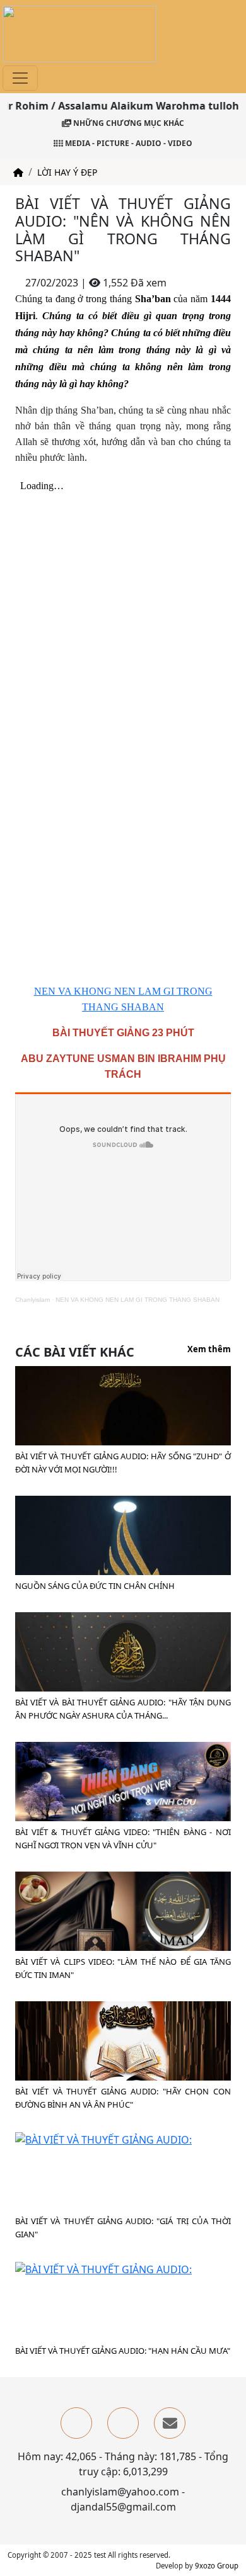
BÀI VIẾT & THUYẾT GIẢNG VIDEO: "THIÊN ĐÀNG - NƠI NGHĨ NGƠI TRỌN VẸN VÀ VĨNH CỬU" (123, 1839)
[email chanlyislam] (170, 2423)
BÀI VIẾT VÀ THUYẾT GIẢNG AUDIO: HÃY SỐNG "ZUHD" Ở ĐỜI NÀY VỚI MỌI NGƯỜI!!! (123, 1463)
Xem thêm (209, 1350)
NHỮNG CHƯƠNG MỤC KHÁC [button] (128, 123)
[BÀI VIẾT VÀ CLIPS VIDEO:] (123, 1931)
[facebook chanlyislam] (76, 2423)
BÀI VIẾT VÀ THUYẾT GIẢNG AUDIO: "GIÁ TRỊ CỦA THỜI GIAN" (123, 2228)
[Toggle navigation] (20, 78)
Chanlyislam (32, 1300)
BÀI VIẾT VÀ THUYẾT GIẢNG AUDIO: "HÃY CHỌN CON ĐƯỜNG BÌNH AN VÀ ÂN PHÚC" (123, 2098)
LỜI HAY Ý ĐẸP (67, 172)
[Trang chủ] (18, 172)
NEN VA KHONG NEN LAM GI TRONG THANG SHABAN (138, 1300)
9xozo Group (217, 2566)
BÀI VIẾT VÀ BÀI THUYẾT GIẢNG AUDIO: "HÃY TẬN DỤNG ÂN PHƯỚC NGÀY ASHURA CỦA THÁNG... (123, 1709)
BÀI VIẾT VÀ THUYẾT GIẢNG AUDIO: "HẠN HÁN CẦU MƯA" (123, 2351)
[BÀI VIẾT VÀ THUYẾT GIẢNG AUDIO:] (103, 2138)
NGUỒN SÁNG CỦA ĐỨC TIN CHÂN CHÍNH (95, 1586)
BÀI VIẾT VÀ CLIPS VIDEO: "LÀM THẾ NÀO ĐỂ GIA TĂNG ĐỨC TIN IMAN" (123, 1968)
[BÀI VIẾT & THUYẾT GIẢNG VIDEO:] (123, 1802)
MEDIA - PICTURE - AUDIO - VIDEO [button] (128, 143)
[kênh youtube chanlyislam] (123, 2423)
